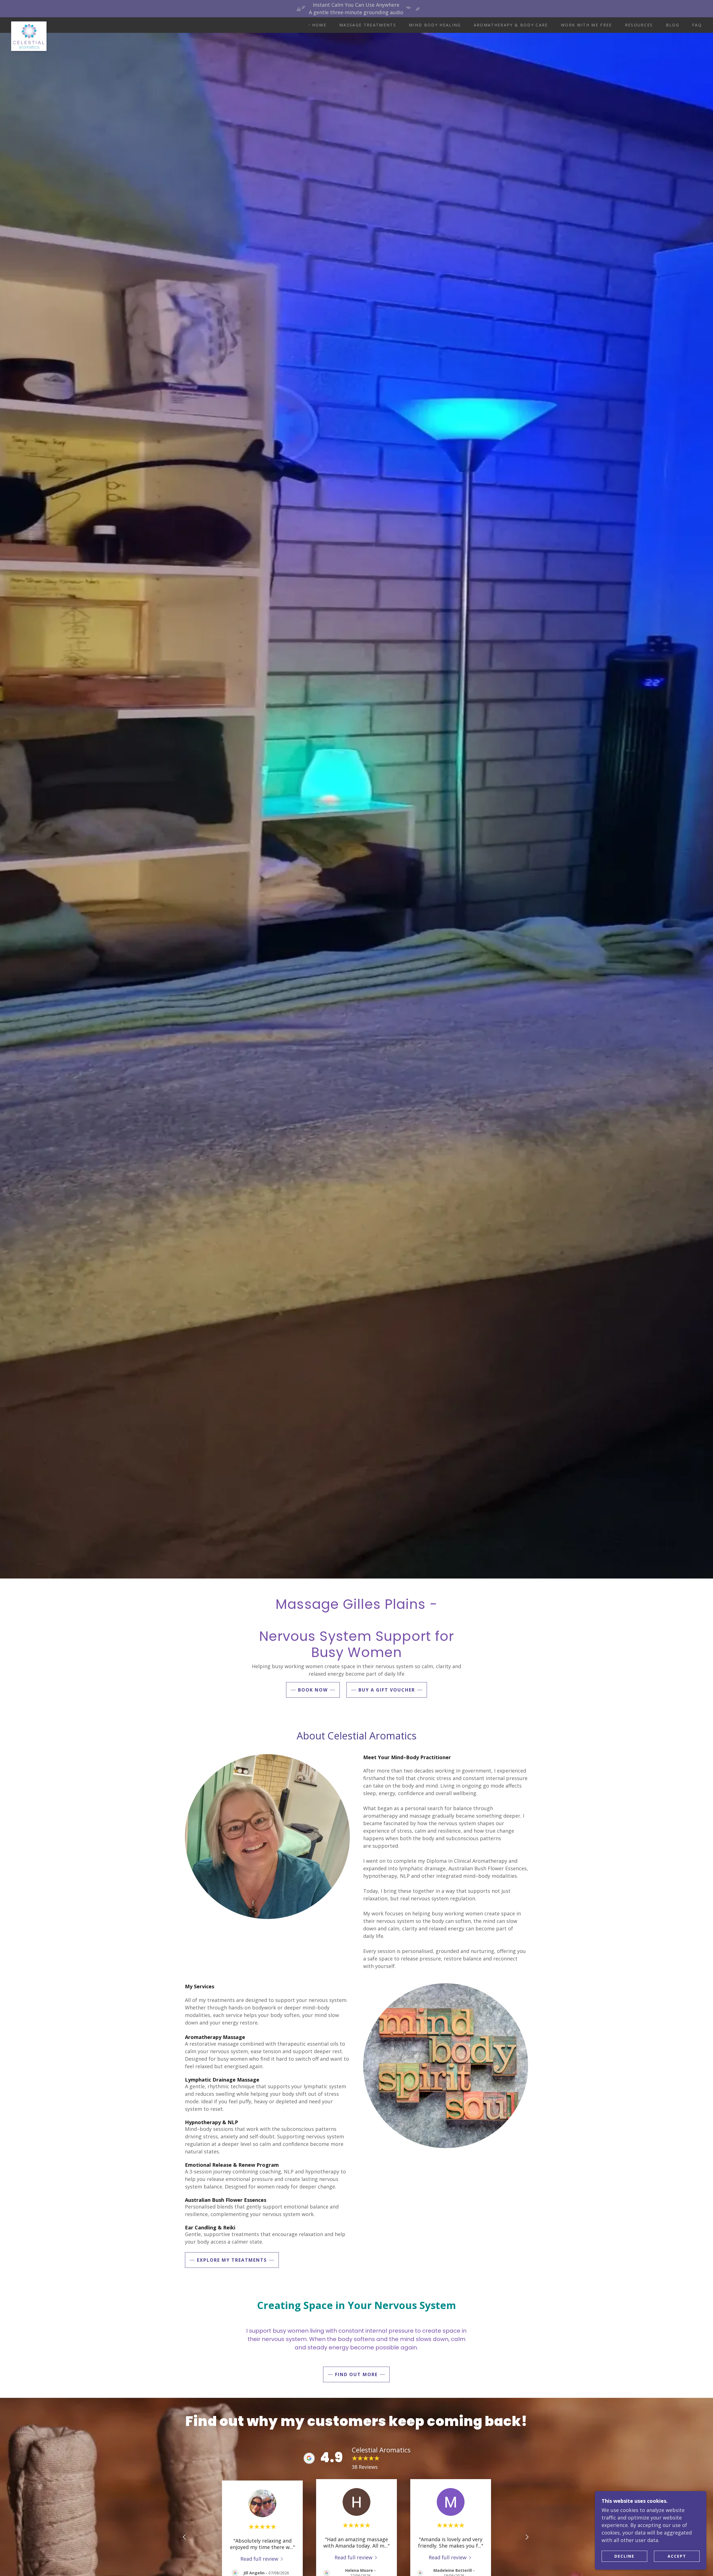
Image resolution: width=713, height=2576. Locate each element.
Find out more (356, 2374)
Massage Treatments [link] (368, 25)
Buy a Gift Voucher (387, 1690)
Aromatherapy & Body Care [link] (511, 25)
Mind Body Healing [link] (435, 25)
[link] (29, 24)
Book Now (313, 1690)
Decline (624, 2556)
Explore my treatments (232, 2260)
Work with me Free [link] (587, 25)
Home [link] (319, 25)
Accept (677, 2556)
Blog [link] (673, 25)
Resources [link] (639, 25)
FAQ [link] (697, 25)
